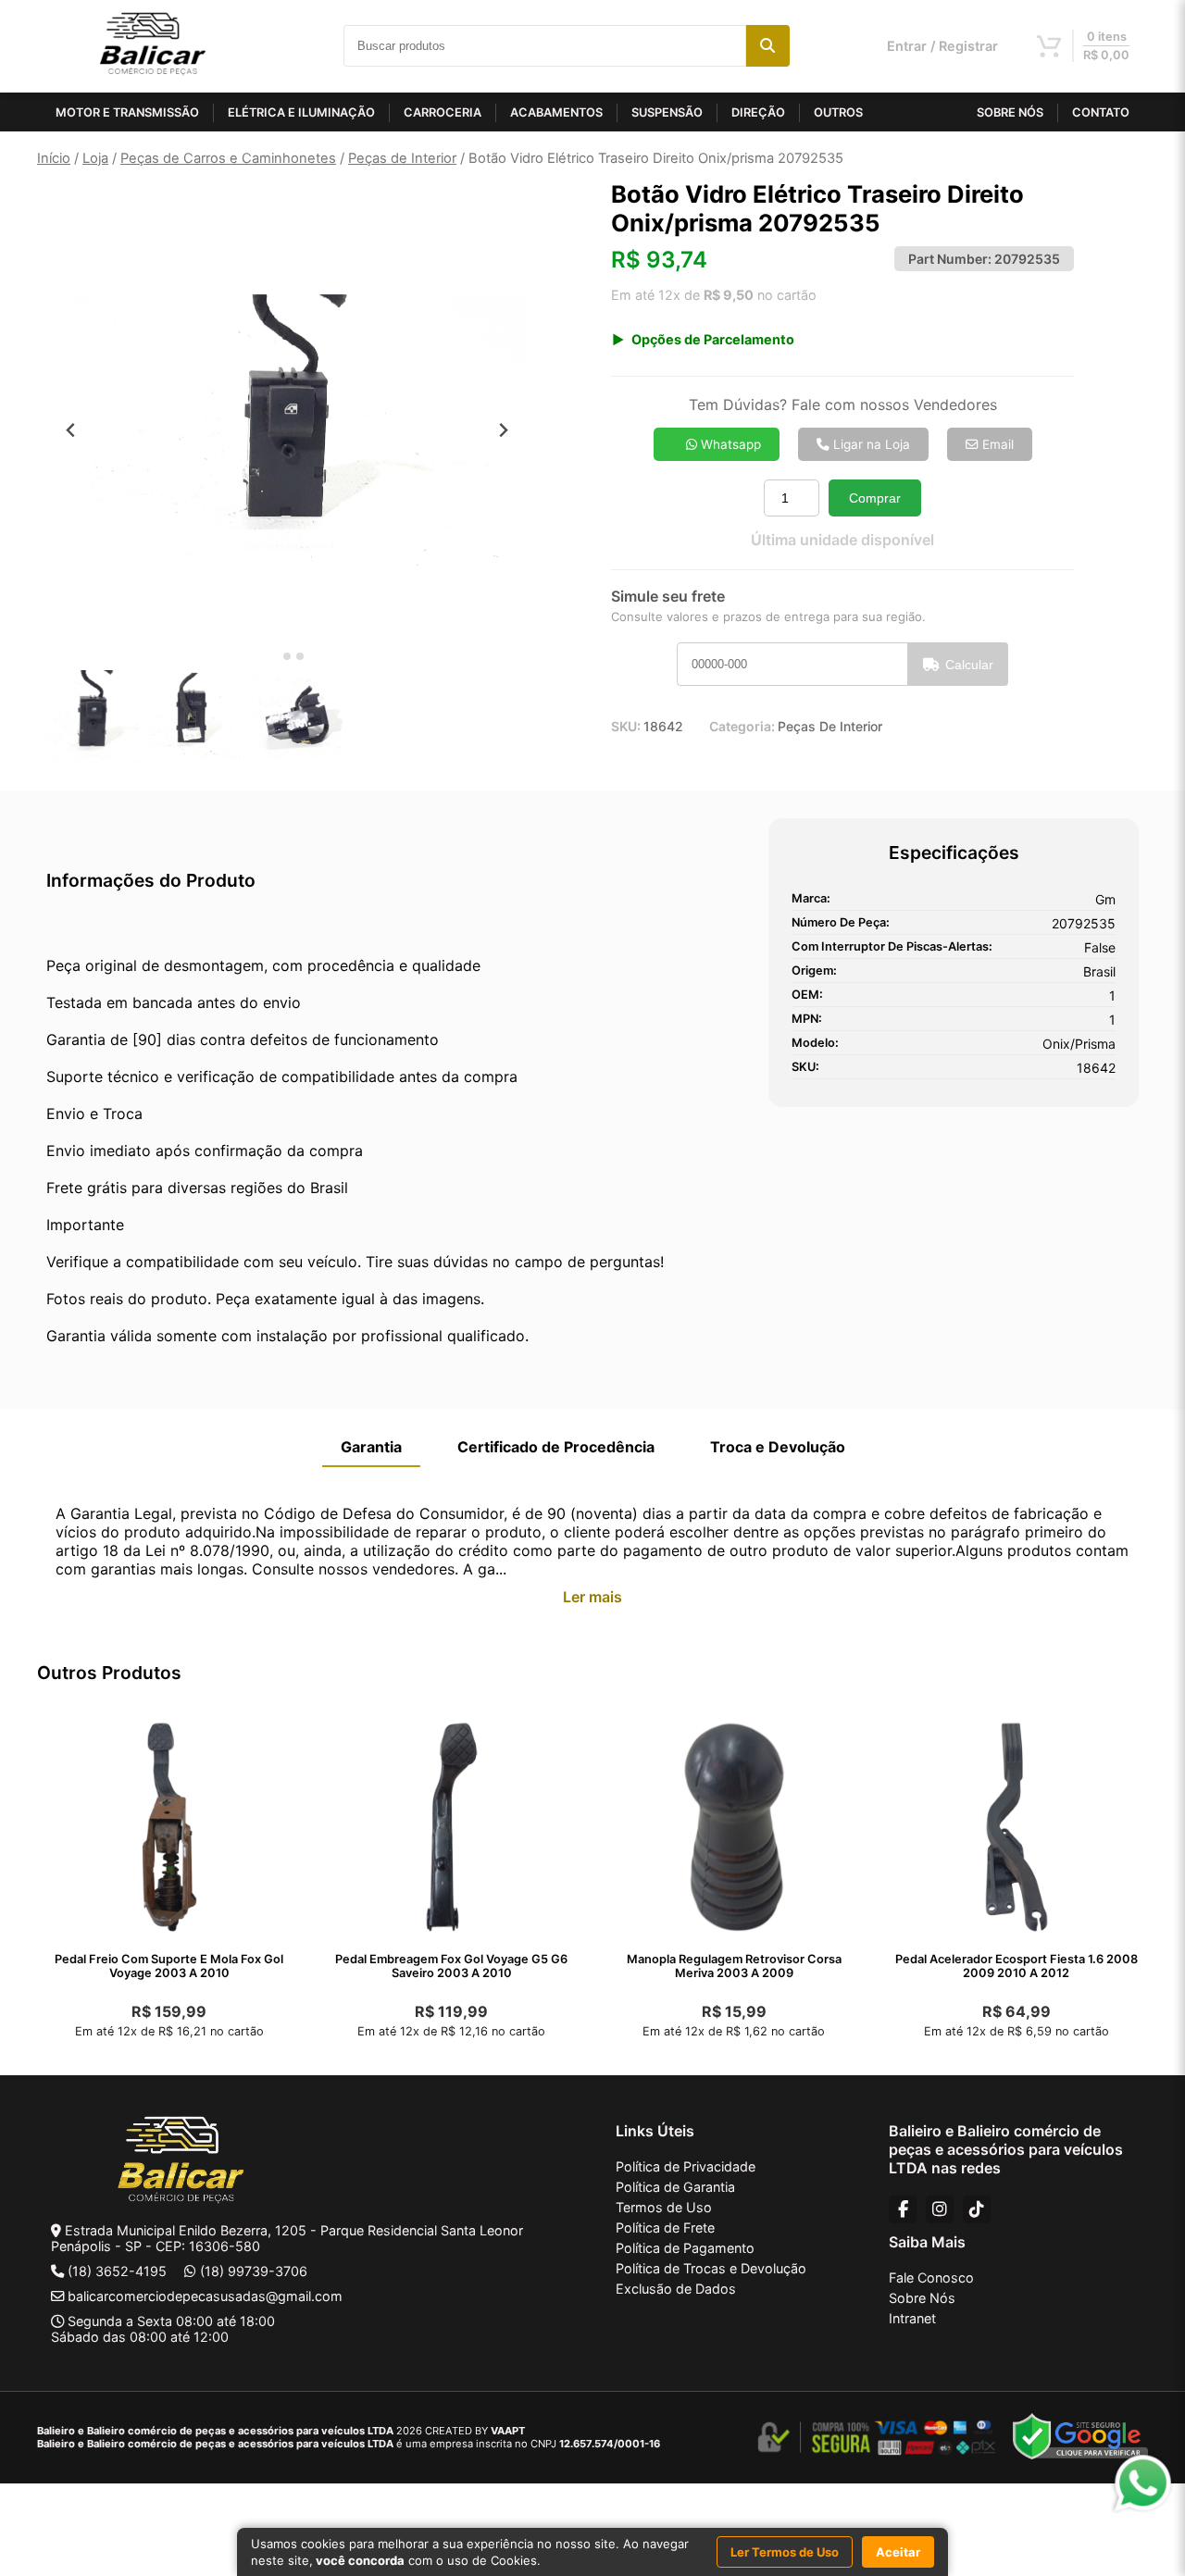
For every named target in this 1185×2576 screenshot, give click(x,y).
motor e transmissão (127, 112)
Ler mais (592, 1597)
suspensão (667, 112)
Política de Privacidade (686, 2166)
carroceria (443, 112)
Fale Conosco (931, 2277)
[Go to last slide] (71, 430)
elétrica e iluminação (301, 112)
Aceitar (898, 2552)
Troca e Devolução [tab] (778, 1447)
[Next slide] (503, 430)
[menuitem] (93, 716)
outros (838, 112)
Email (996, 444)
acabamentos (556, 112)
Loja (95, 158)
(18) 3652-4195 (117, 2271)
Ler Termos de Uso (785, 2552)
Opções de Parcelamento (713, 339)
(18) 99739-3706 (254, 2271)
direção (758, 112)
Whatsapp (729, 444)
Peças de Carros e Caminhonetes (228, 158)
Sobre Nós (922, 2298)
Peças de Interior (402, 158)
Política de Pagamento (685, 2248)
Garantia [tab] (371, 1447)
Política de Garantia (675, 2187)
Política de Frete (665, 2228)
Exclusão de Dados (676, 2289)
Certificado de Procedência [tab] (556, 1447)
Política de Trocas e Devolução (711, 2268)
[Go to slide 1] (274, 657)
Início (54, 158)
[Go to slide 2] (287, 656)
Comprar (875, 498)
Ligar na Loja (870, 444)
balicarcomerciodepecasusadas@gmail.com (205, 2296)
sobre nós (1010, 112)
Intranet (912, 2318)
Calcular (969, 665)
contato (1101, 112)
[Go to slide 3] (300, 656)
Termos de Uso (664, 2207)
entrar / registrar (942, 46)
